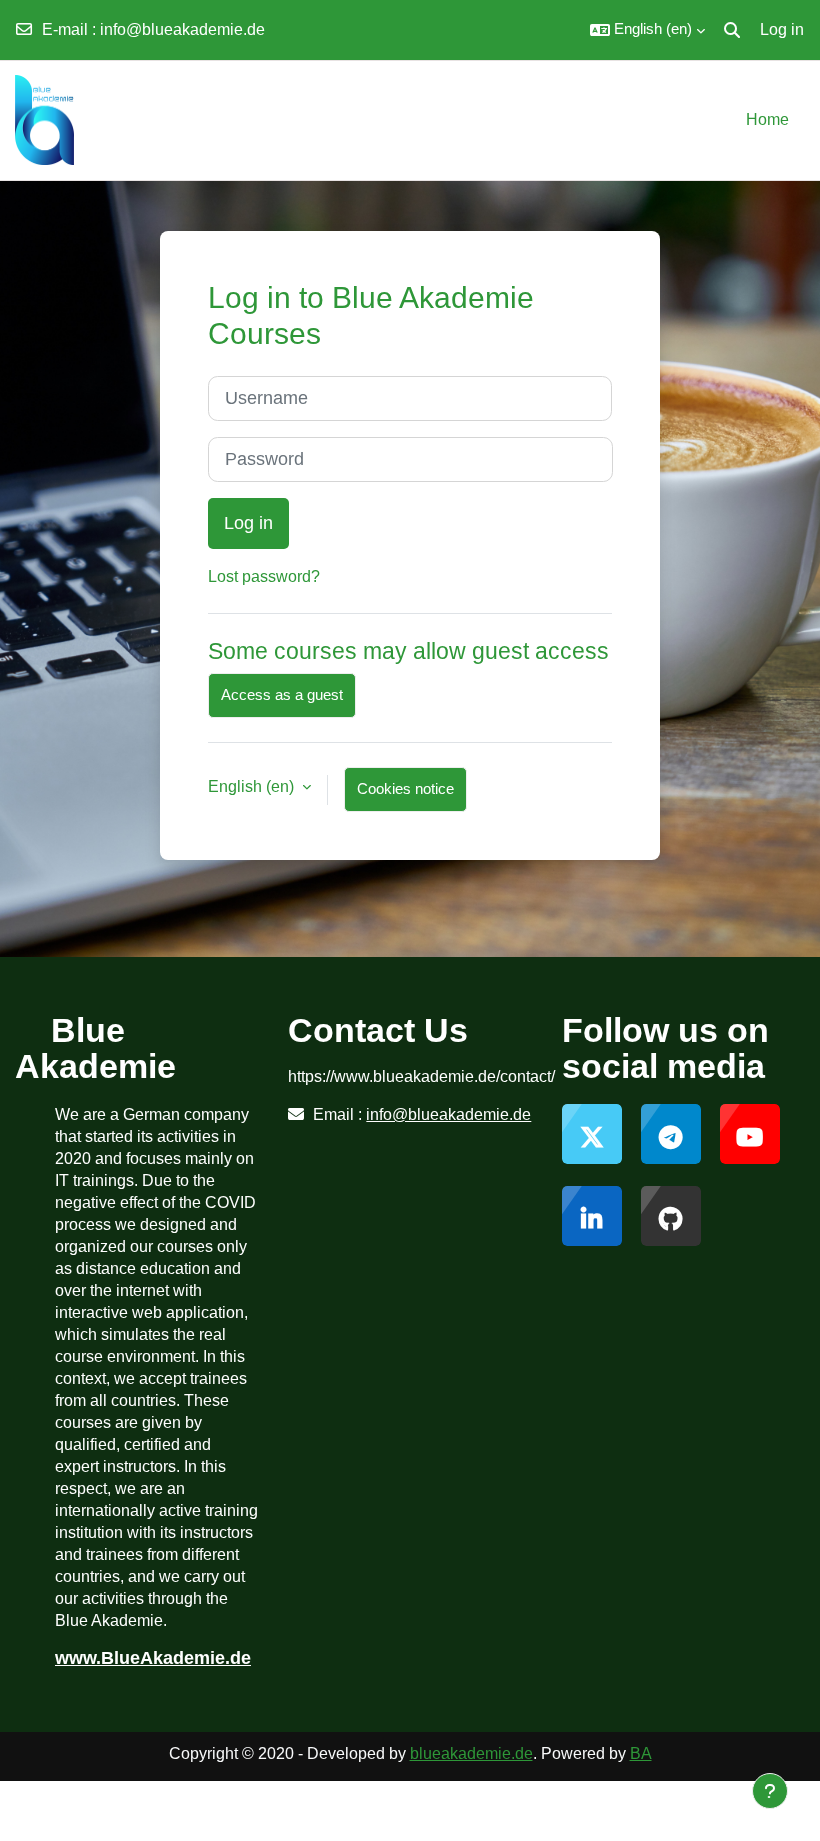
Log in (782, 29)
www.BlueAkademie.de (153, 1658)
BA (641, 1753)
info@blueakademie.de (182, 29)
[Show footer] (770, 1791)
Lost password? (264, 576)
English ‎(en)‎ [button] (253, 786)
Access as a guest (282, 695)
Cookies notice (405, 789)
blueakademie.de (471, 1753)
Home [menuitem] (767, 119)
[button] (647, 30)
